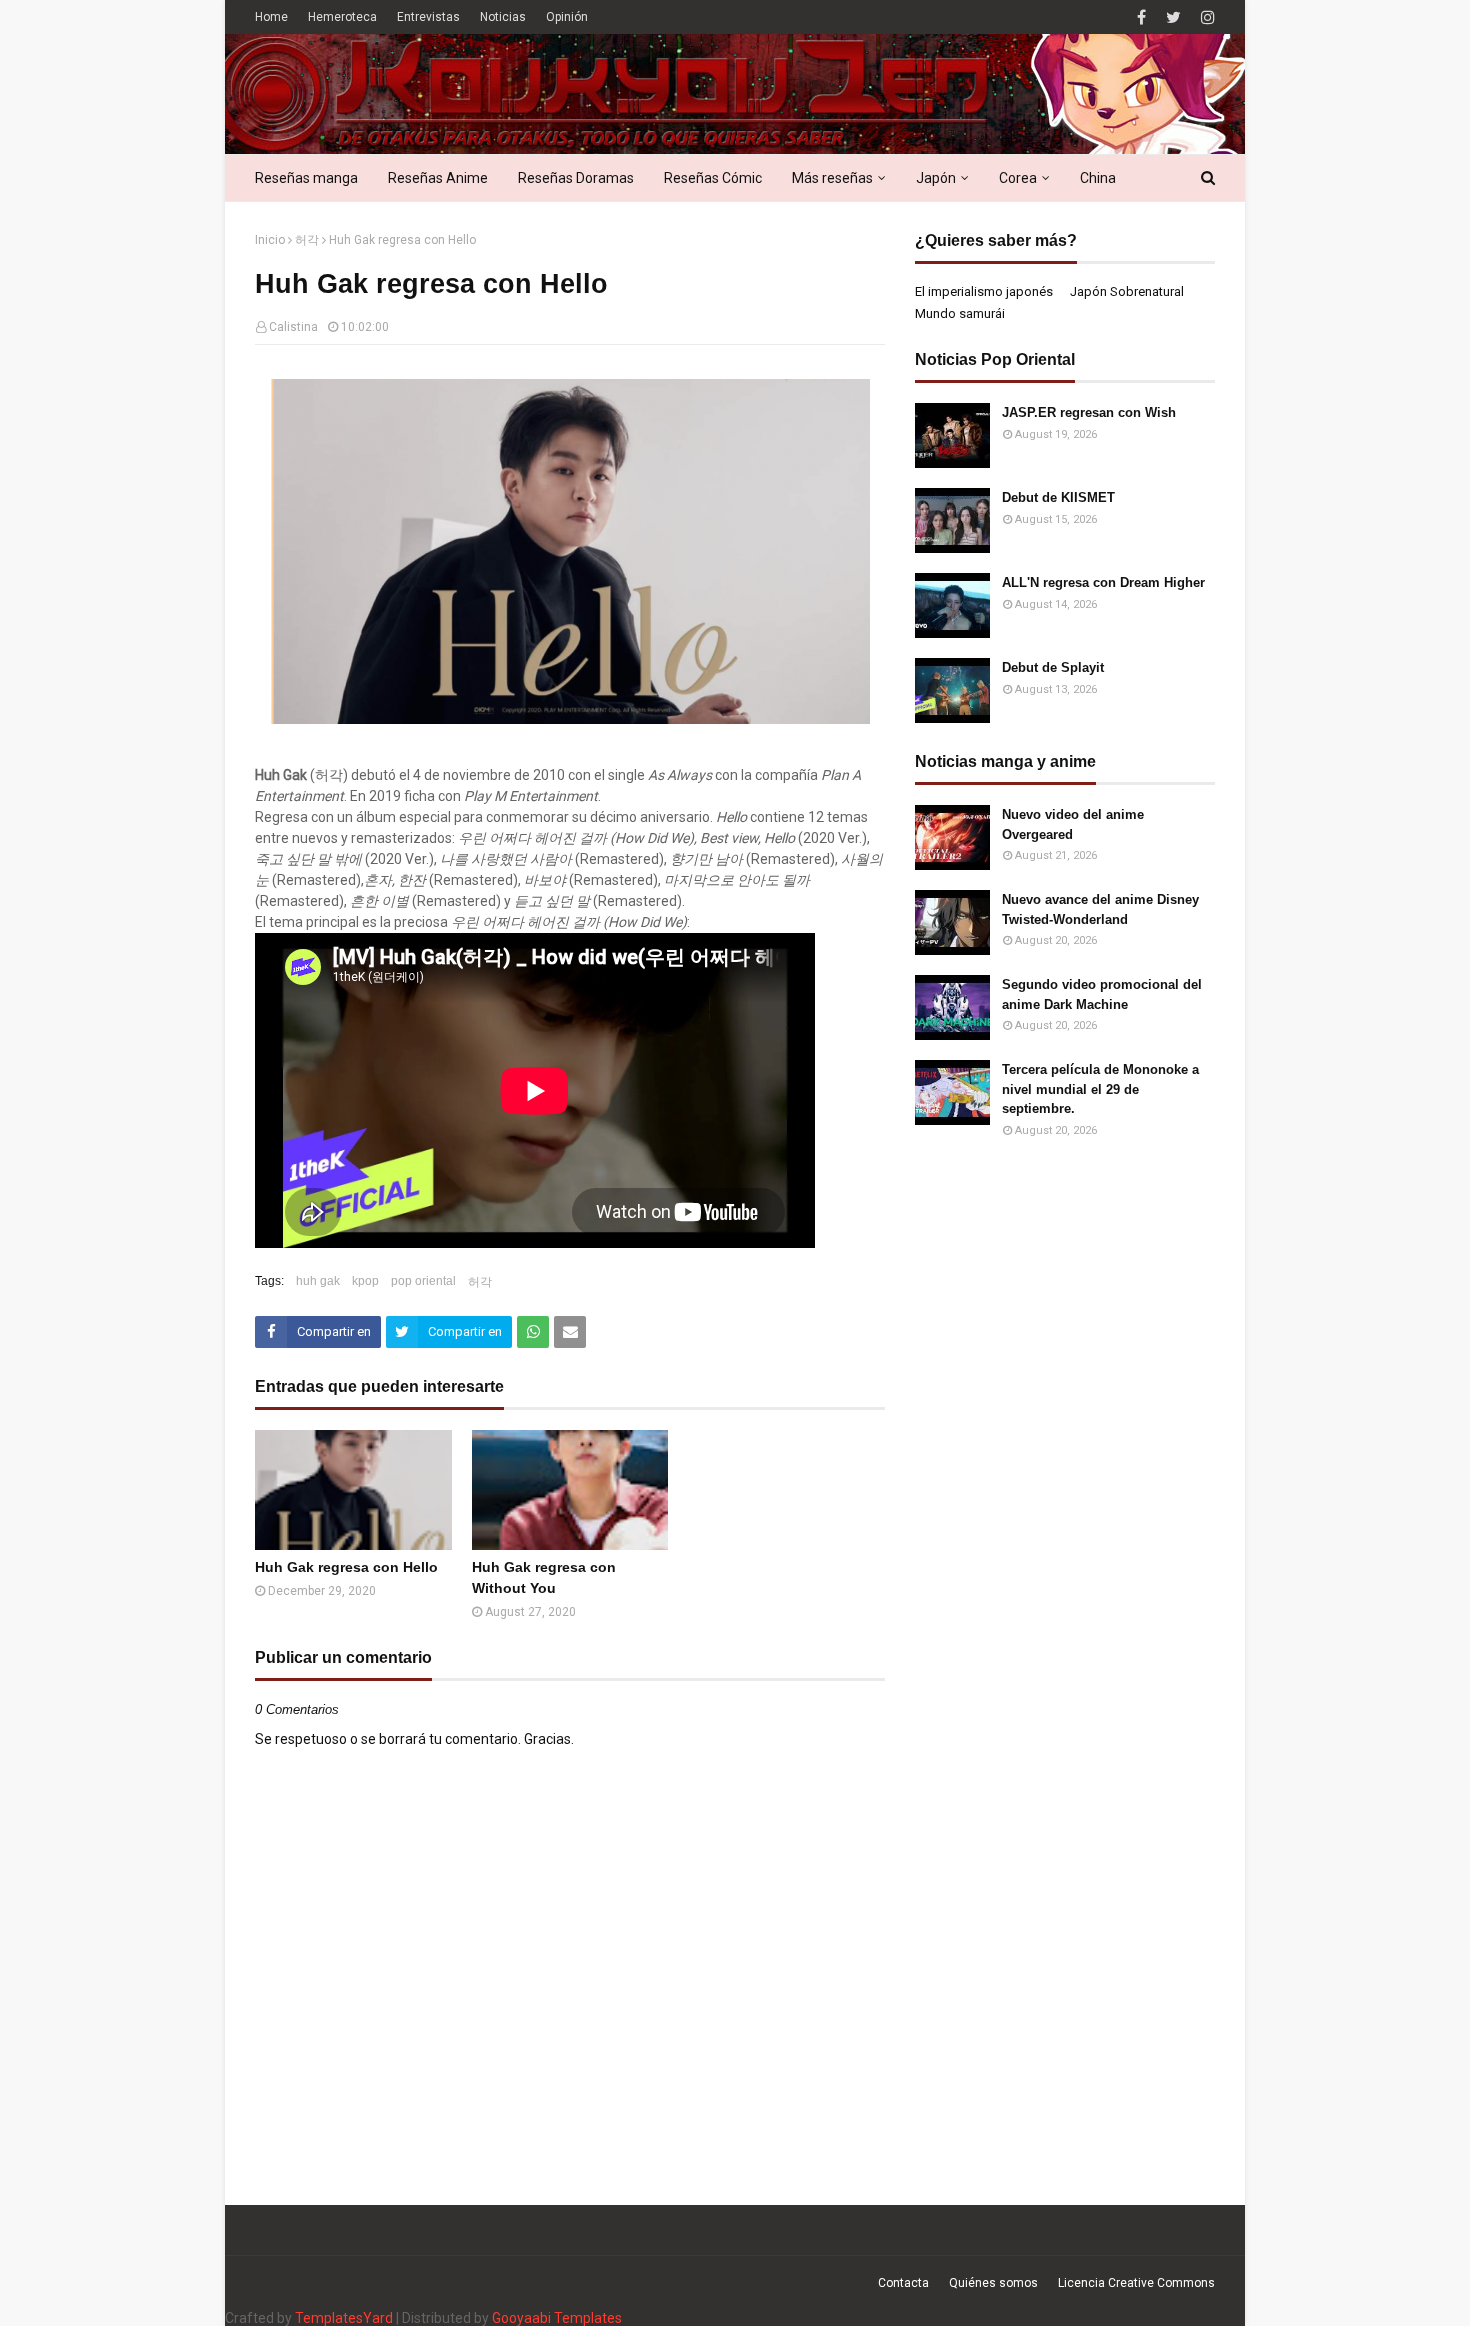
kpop (365, 1281)
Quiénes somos (993, 2283)
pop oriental (423, 1281)
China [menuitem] (1098, 178)
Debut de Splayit (1053, 667)
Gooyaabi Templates (557, 2318)
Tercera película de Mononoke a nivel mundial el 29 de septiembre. (1100, 1089)
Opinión (567, 17)
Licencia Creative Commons (1136, 2283)
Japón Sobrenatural (1127, 291)
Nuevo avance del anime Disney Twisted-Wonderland (1100, 909)
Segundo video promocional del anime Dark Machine (1102, 994)
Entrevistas (428, 17)
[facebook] (1141, 17)
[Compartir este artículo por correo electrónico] (570, 1332)
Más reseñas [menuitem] (832, 178)
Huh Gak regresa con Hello (346, 1567)
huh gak (318, 1281)
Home (271, 17)
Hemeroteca (342, 17)
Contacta (903, 2283)
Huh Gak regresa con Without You (544, 1577)
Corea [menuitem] (1018, 178)
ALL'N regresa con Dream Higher (1103, 582)
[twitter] (1173, 17)
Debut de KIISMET (1058, 497)
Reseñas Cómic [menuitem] (713, 178)
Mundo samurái (960, 313)
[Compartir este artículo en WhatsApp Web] (533, 1332)
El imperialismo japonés (984, 291)
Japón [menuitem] (936, 178)
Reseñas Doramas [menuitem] (576, 178)
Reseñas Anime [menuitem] (438, 178)
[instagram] (1205, 17)
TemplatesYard (344, 2318)
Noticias (503, 17)
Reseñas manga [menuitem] (306, 178)
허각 (307, 240)
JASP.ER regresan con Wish (1089, 412)
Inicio (270, 240)
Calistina (293, 327)
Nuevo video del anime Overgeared (1073, 824)
